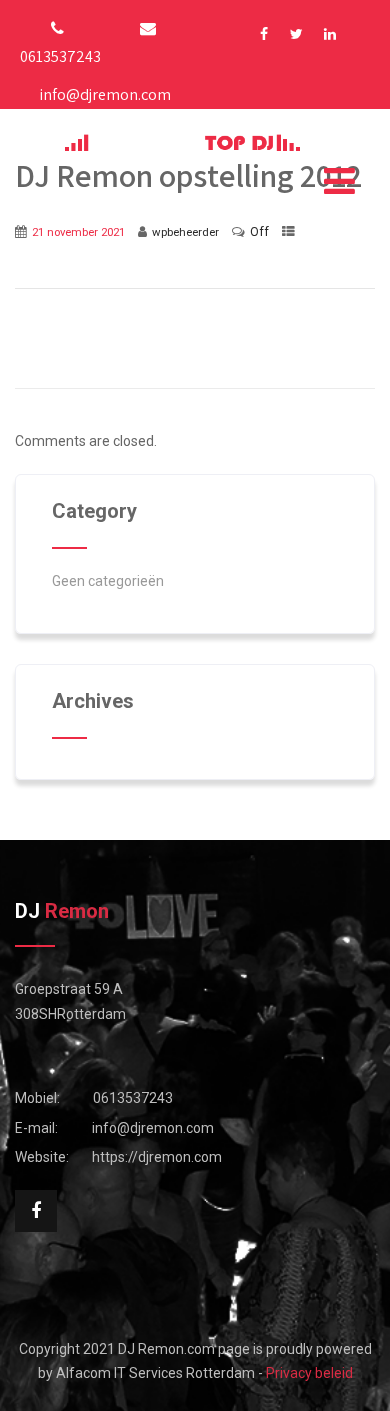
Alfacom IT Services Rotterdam (155, 1373)
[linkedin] (329, 34)
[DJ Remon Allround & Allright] (182, 142)
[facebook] (263, 34)
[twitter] (296, 34)
